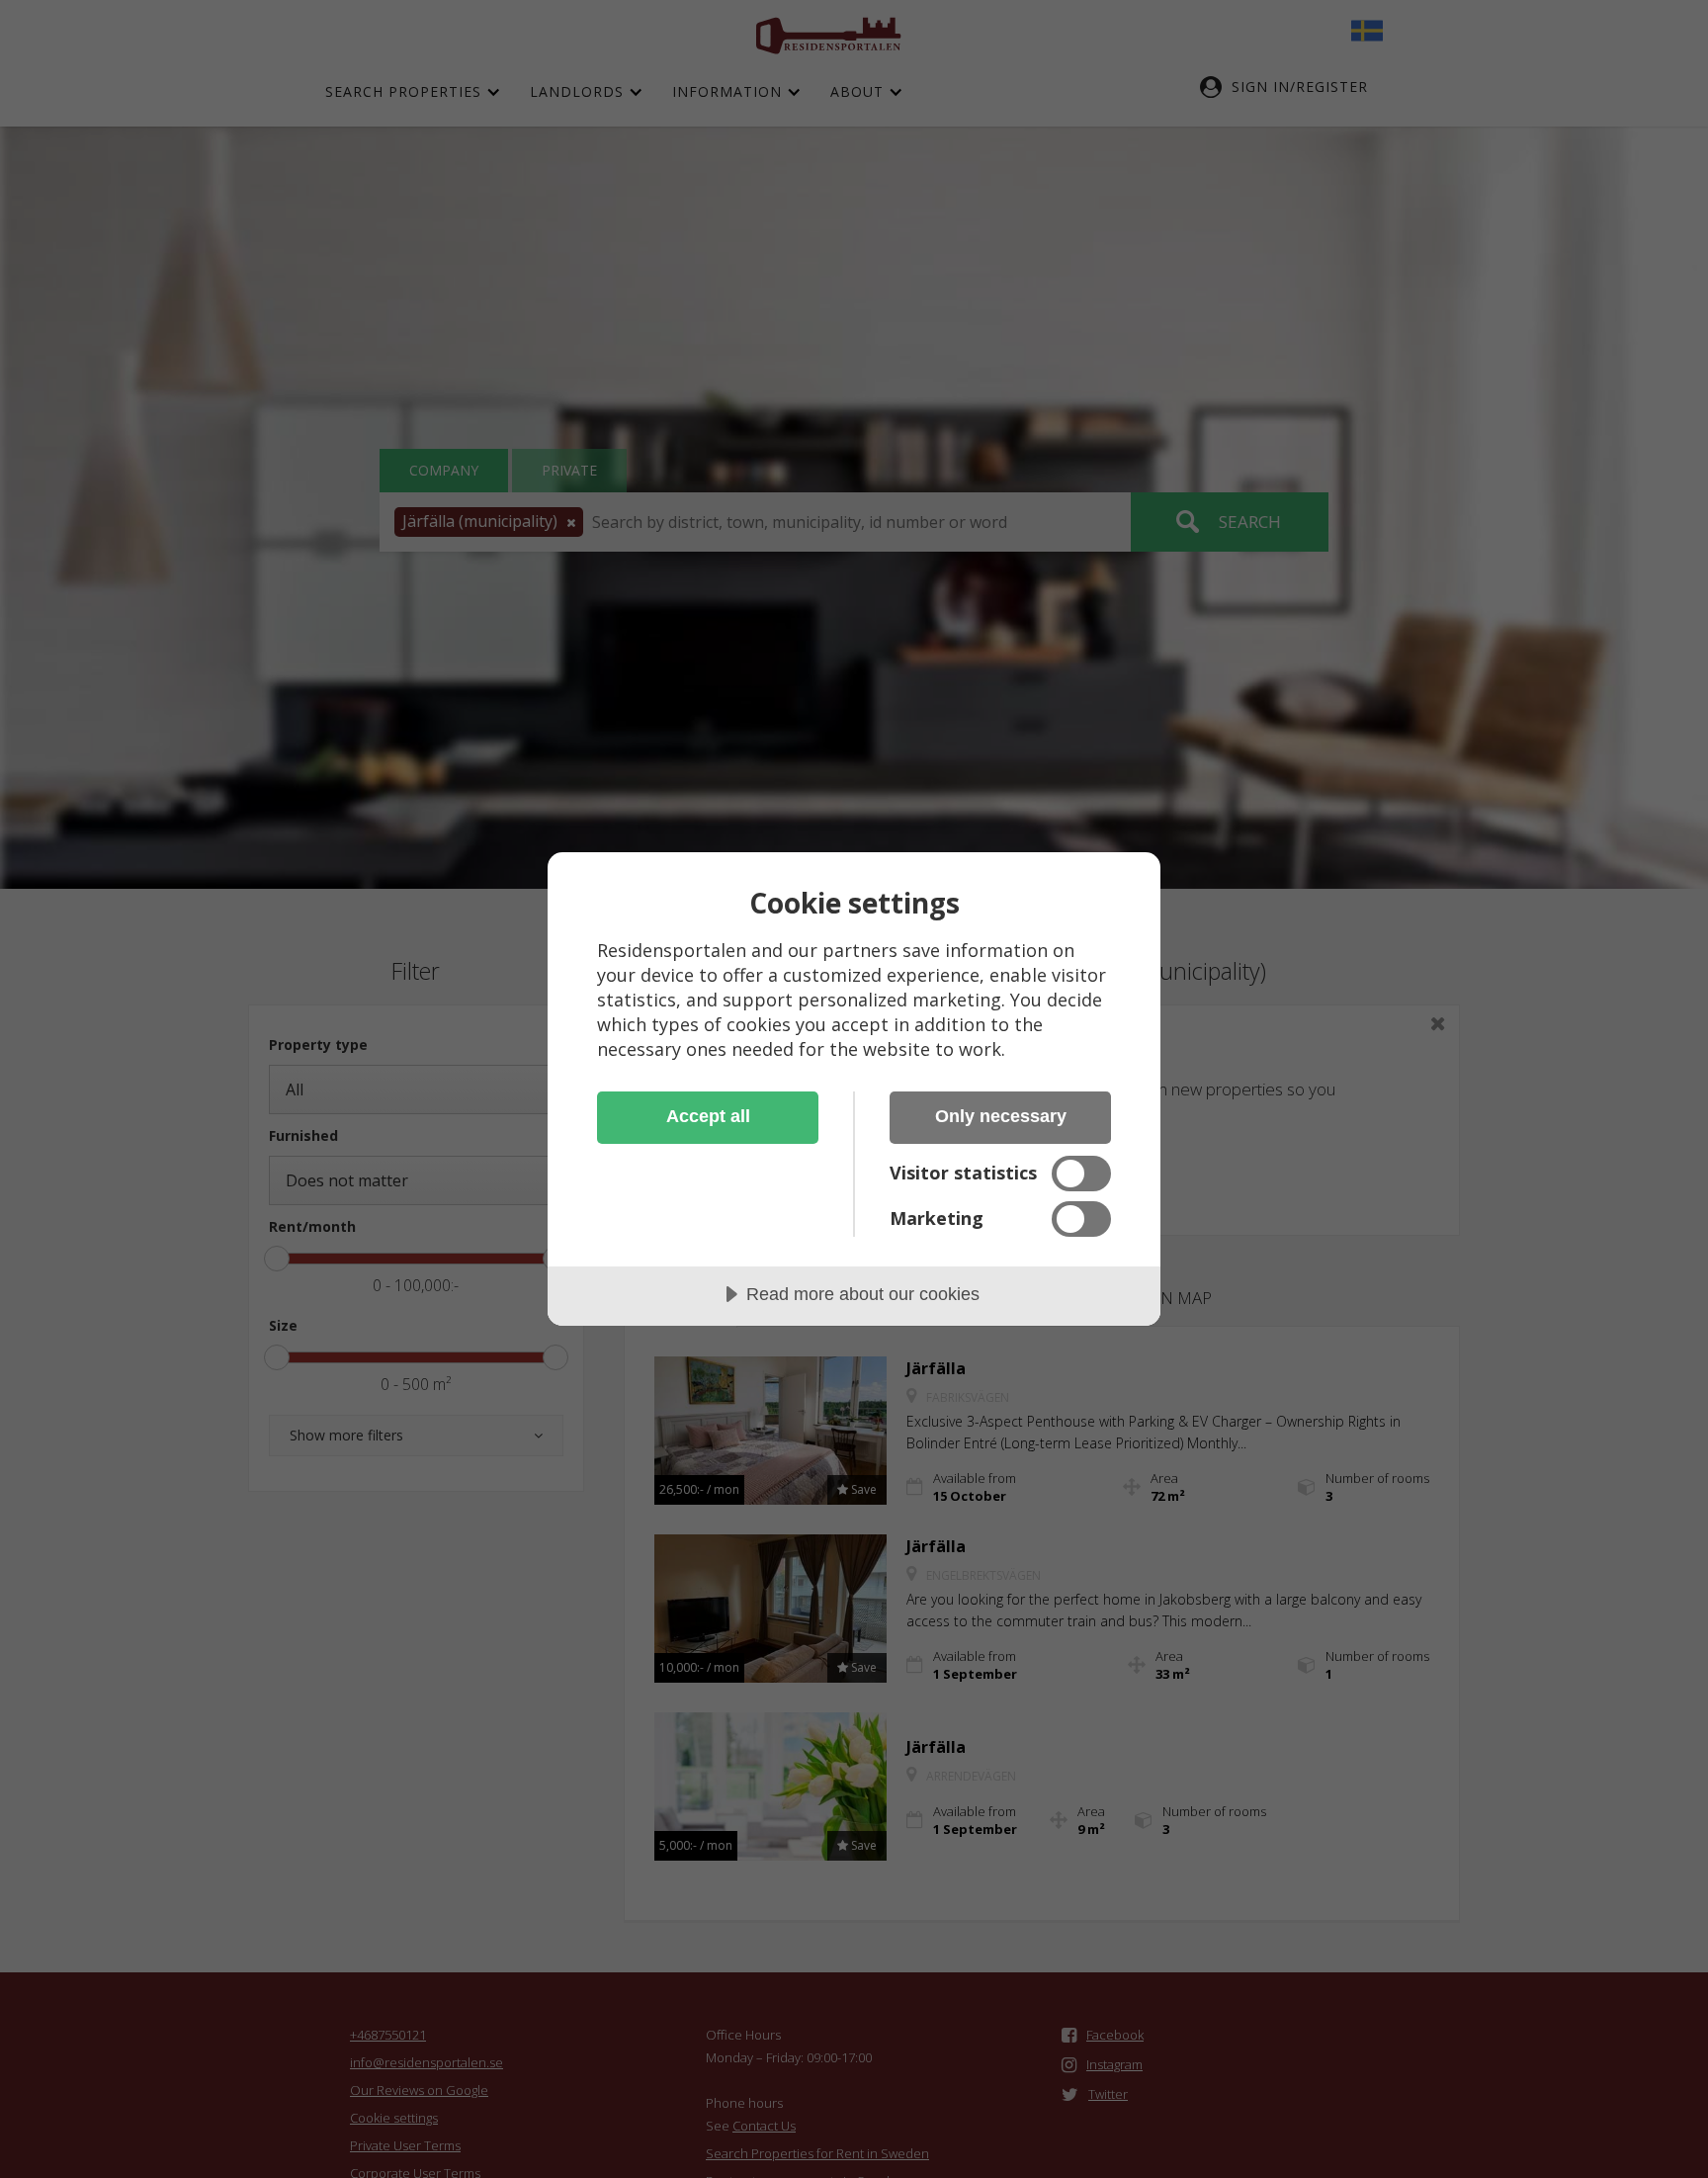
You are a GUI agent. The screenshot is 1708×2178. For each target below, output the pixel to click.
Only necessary (1001, 1116)
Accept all (708, 1116)
